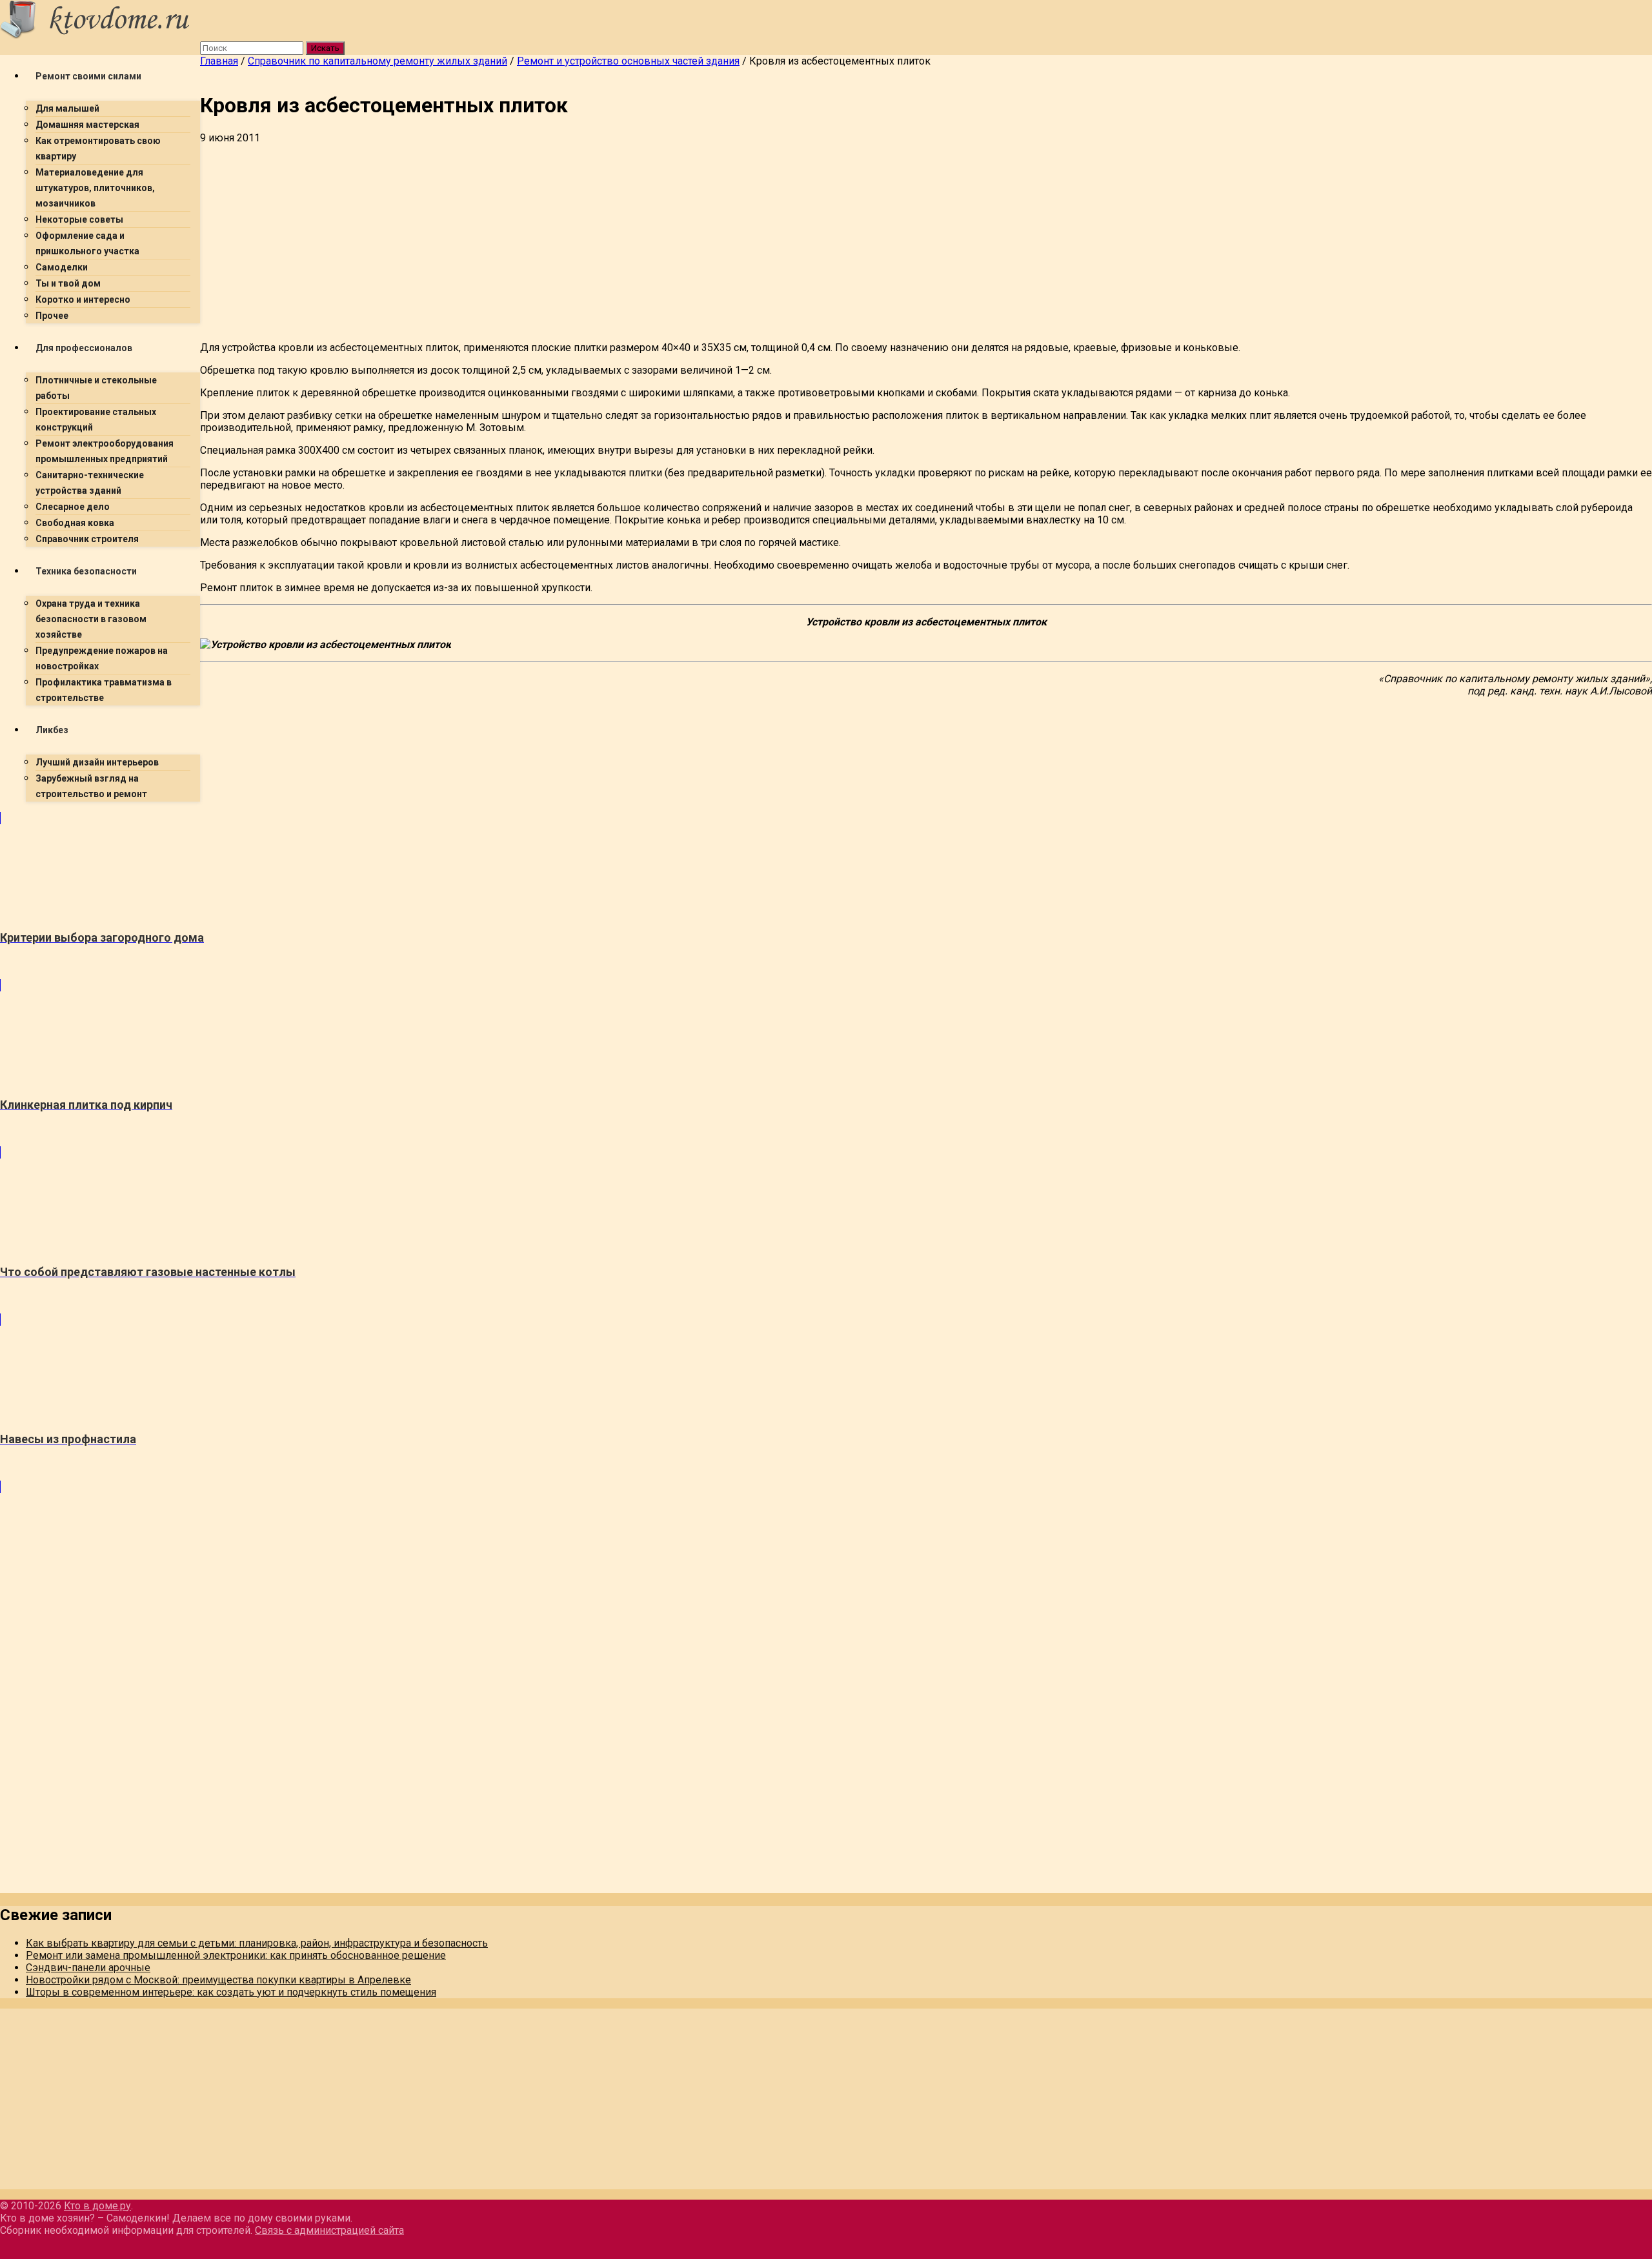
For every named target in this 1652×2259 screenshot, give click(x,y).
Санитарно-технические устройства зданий (90, 483)
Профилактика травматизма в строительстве (104, 690)
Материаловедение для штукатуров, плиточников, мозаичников (95, 188)
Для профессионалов (84, 348)
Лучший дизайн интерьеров (97, 762)
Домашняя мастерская (87, 125)
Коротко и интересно (83, 299)
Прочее (52, 316)
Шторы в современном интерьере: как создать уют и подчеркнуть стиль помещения (231, 1992)
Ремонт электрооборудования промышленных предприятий (105, 451)
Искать (325, 48)
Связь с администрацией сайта (329, 2230)
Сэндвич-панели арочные (88, 1968)
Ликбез (52, 730)
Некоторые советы (79, 219)
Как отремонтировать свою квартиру (98, 148)
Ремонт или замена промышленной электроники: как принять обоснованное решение (236, 1955)
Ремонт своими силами (88, 76)
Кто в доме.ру (97, 2206)
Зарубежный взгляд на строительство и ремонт (91, 786)
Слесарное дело (73, 507)
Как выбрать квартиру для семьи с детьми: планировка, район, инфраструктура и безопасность (257, 1943)
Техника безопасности (86, 571)
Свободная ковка (75, 523)
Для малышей (67, 108)
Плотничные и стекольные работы (96, 388)
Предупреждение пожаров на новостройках (102, 658)
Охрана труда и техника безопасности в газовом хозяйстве (91, 619)
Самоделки (62, 267)
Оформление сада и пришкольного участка (87, 243)
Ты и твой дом (68, 283)
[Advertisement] (587, 241)
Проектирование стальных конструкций (96, 420)
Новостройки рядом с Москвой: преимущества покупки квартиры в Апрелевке (218, 1980)
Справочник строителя (87, 539)
